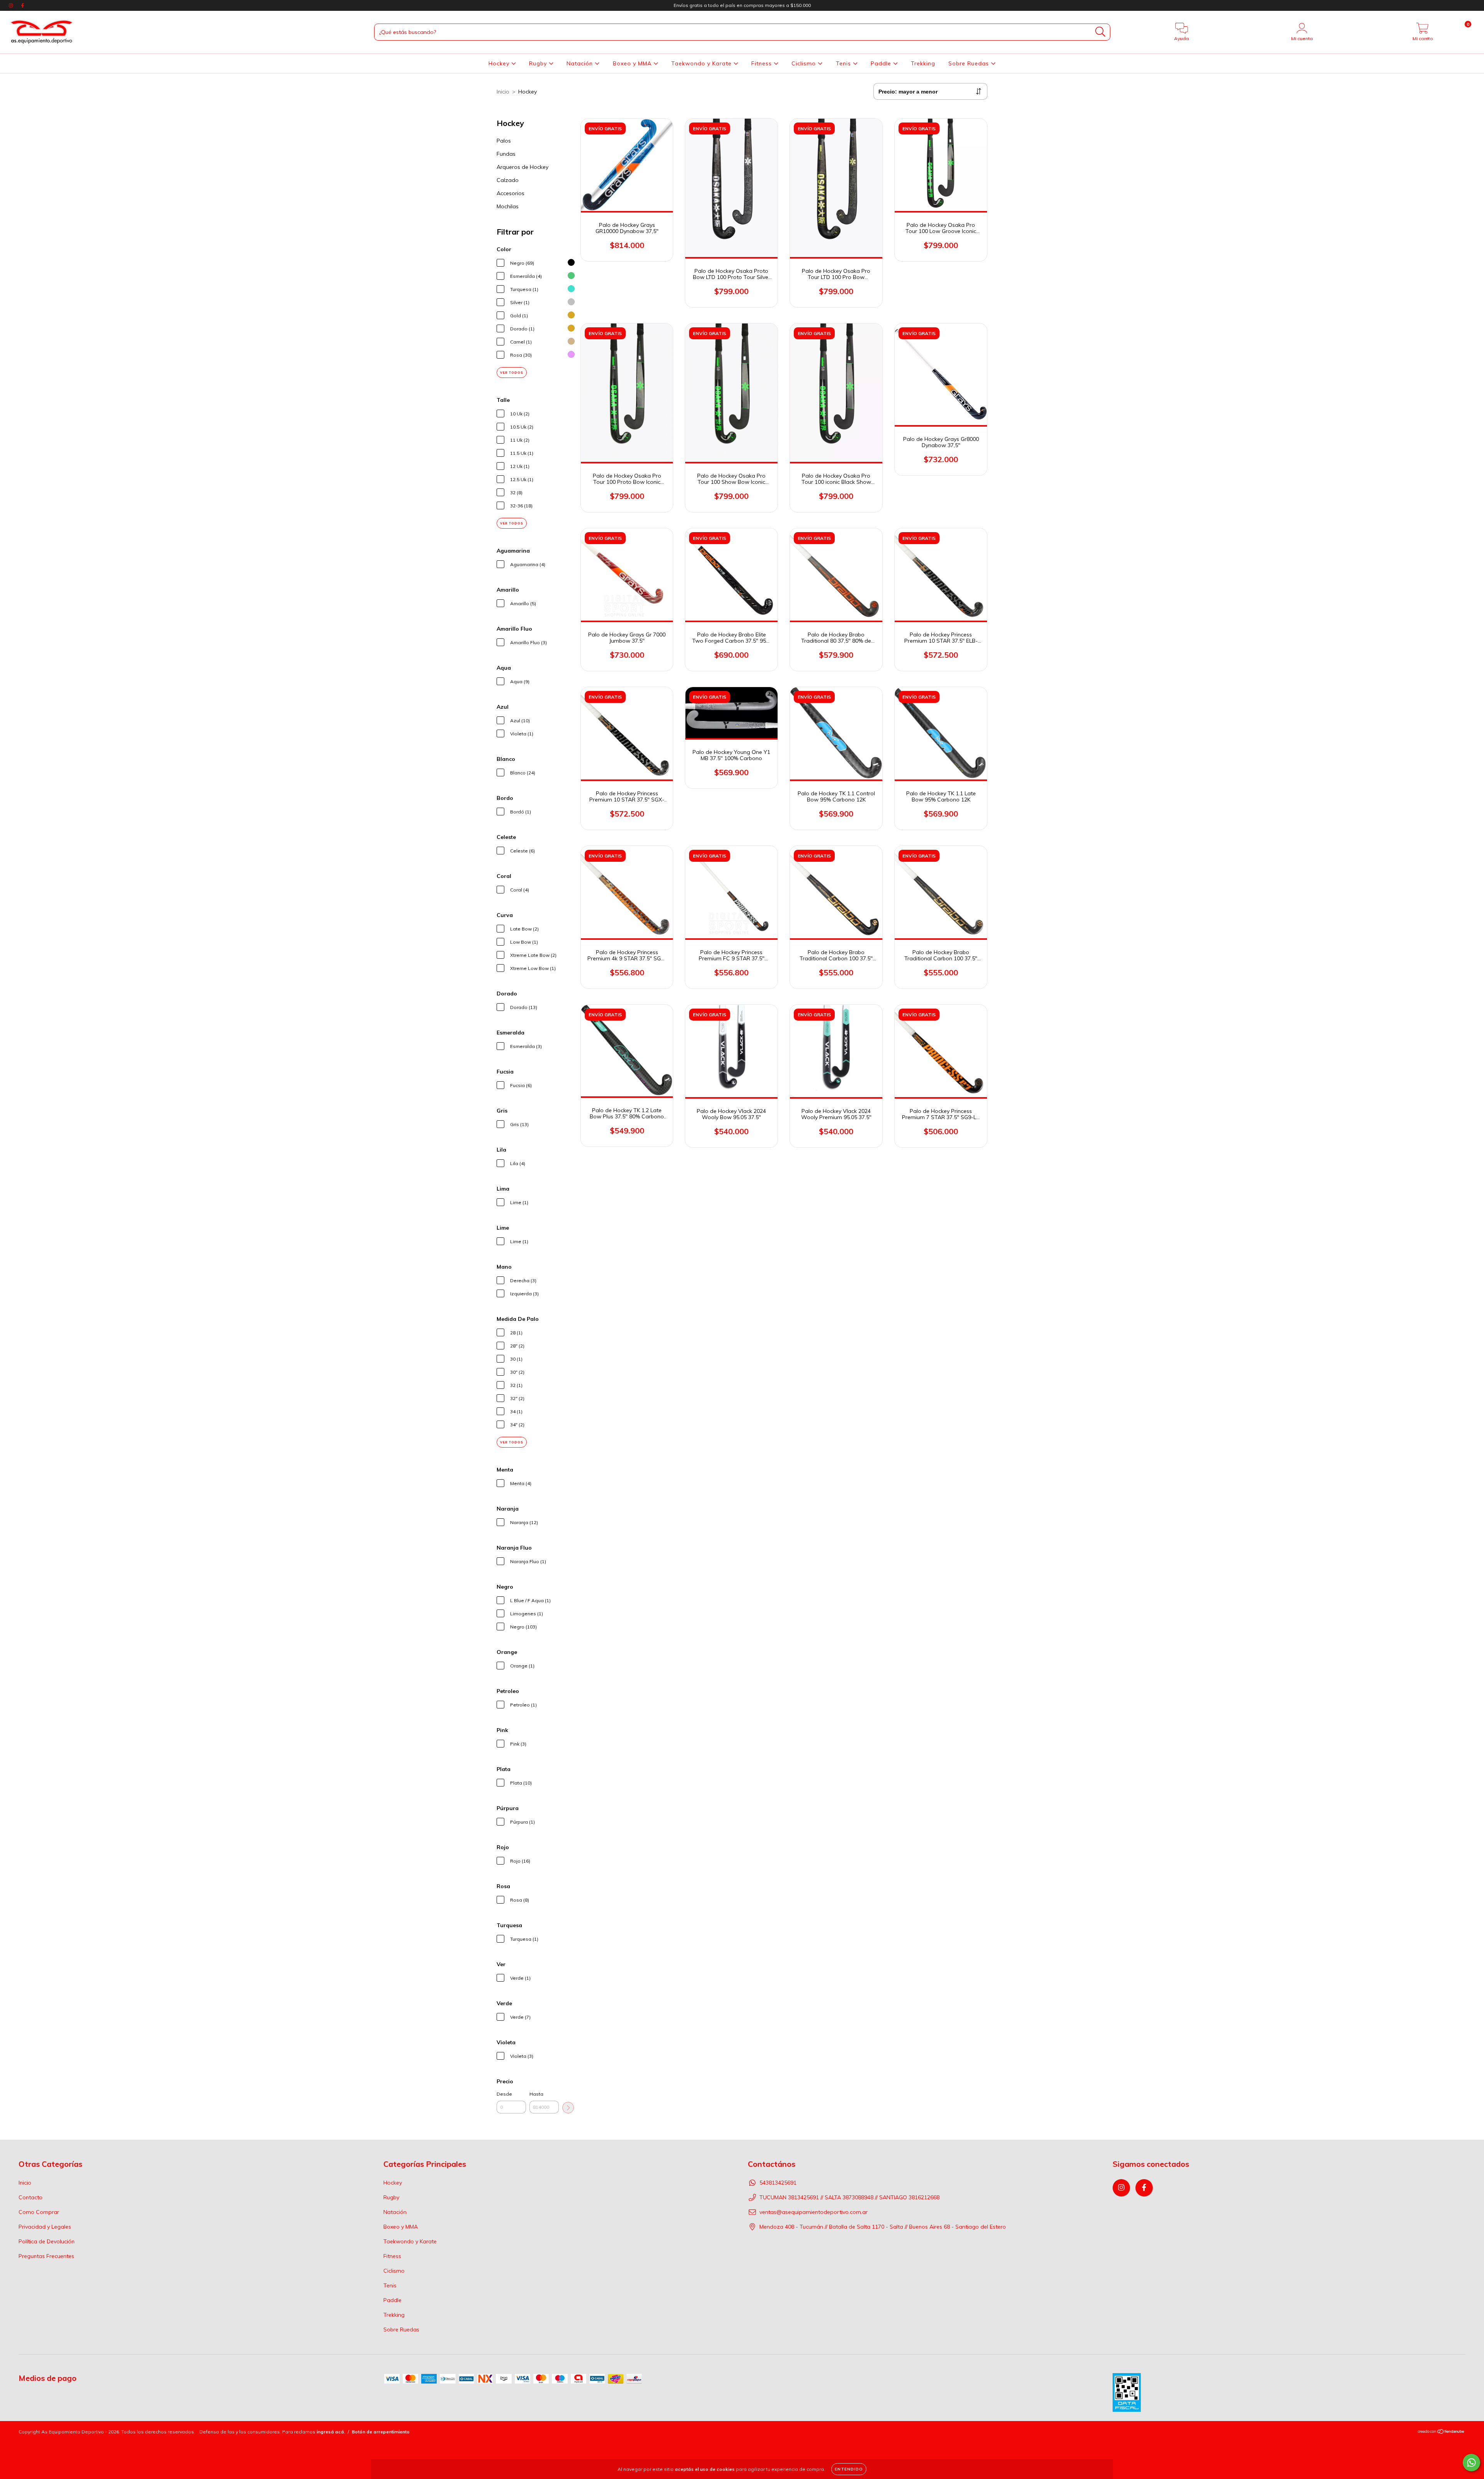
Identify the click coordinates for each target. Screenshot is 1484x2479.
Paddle (882, 63)
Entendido (849, 2469)
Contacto (31, 2197)
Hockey (500, 63)
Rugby (539, 63)
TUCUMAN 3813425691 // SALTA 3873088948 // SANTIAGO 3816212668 (849, 2197)
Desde (504, 2094)
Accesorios (511, 193)
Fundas (506, 154)
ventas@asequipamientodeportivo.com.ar (813, 2212)
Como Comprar (39, 2212)
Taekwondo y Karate (702, 63)
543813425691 (778, 2183)
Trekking (923, 63)
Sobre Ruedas (970, 63)
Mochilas (508, 206)
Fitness (762, 63)
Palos (504, 141)
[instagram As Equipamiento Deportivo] (12, 5)
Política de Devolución (47, 2241)
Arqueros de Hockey (522, 167)
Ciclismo (805, 63)
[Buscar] (1100, 32)
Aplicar (568, 2108)
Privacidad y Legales (45, 2227)
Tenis (844, 63)
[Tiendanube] (1441, 2432)
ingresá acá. (331, 2432)
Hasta (536, 2094)
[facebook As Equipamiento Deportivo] (22, 5)
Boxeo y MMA (633, 63)
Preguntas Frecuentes (46, 2256)
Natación (581, 63)
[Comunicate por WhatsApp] (1471, 2463)
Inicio (503, 92)
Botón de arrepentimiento (381, 2432)
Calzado (508, 180)
